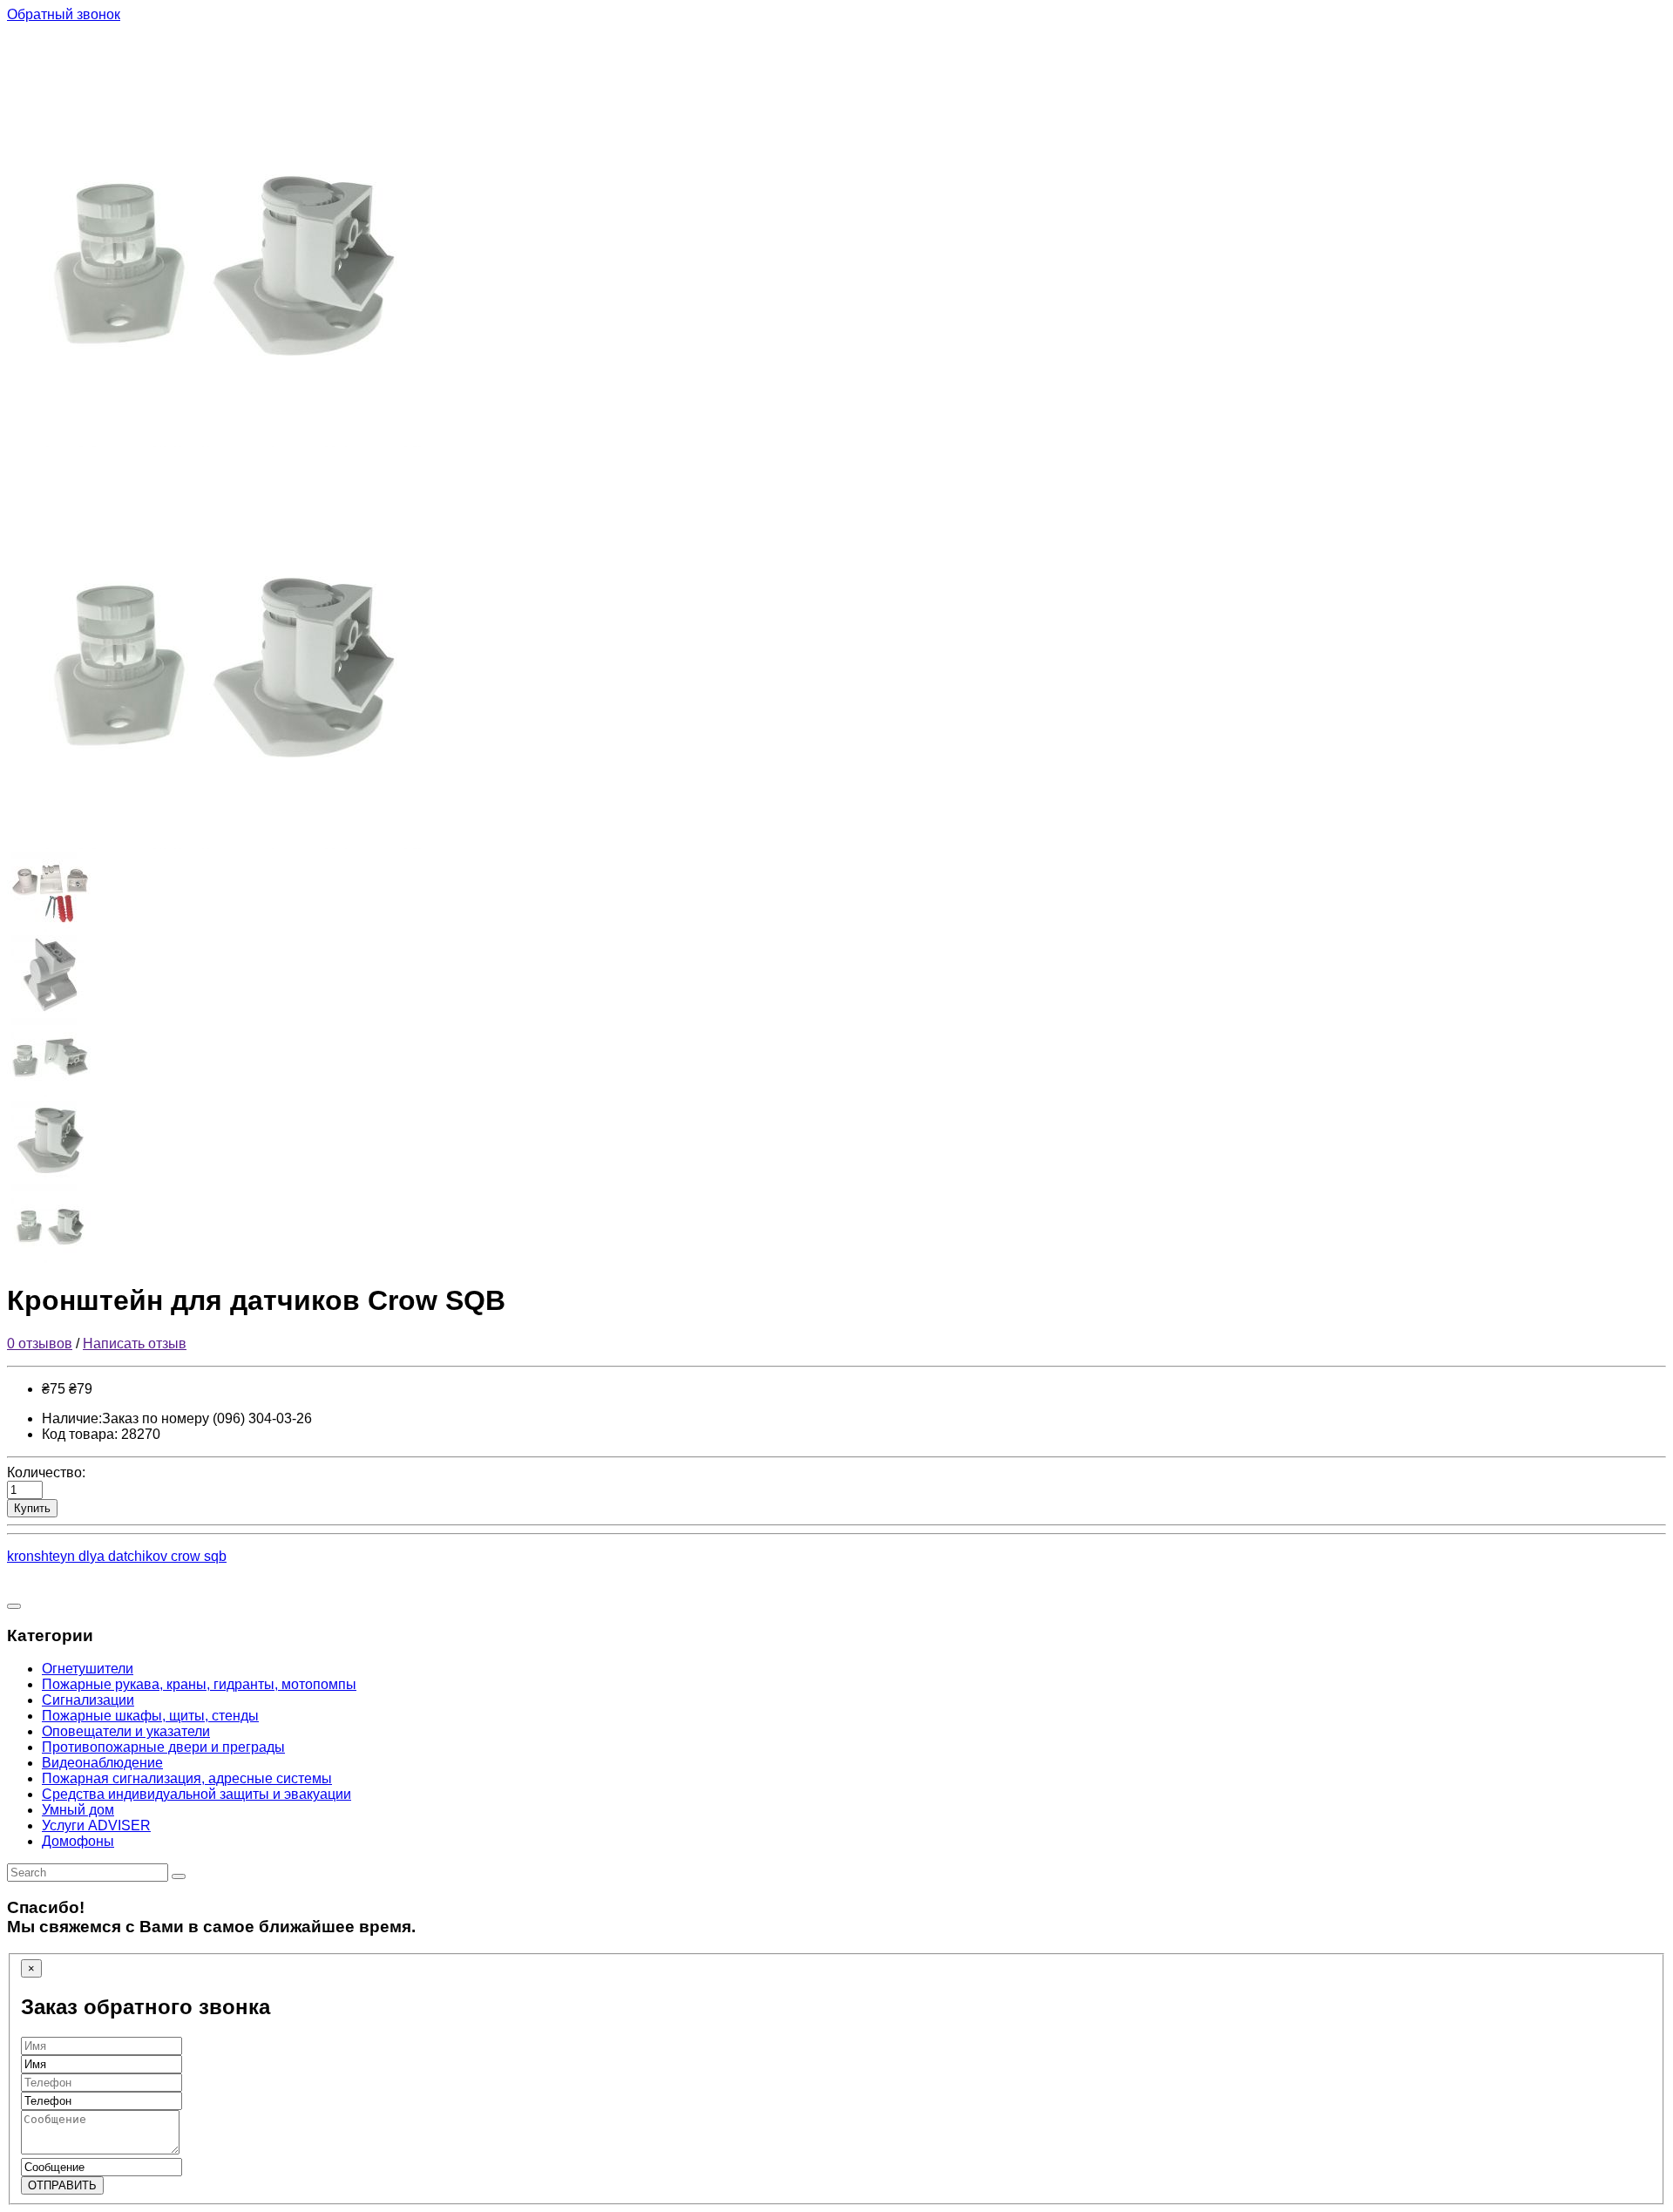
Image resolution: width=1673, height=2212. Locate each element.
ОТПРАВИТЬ (62, 2185)
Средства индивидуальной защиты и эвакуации (196, 1794)
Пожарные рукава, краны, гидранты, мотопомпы (199, 1684)
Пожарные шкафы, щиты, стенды (150, 1716)
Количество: (46, 1472)
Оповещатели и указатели (126, 1731)
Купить (32, 1508)
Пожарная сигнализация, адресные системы (187, 1778)
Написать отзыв (135, 1343)
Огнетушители (88, 1669)
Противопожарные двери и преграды (163, 1747)
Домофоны (78, 1841)
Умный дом (78, 1810)
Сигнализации (88, 1700)
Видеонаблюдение (102, 1763)
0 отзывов (40, 1343)
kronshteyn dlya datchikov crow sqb (117, 1556)
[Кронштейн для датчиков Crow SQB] (225, 442)
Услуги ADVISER (96, 1825)
